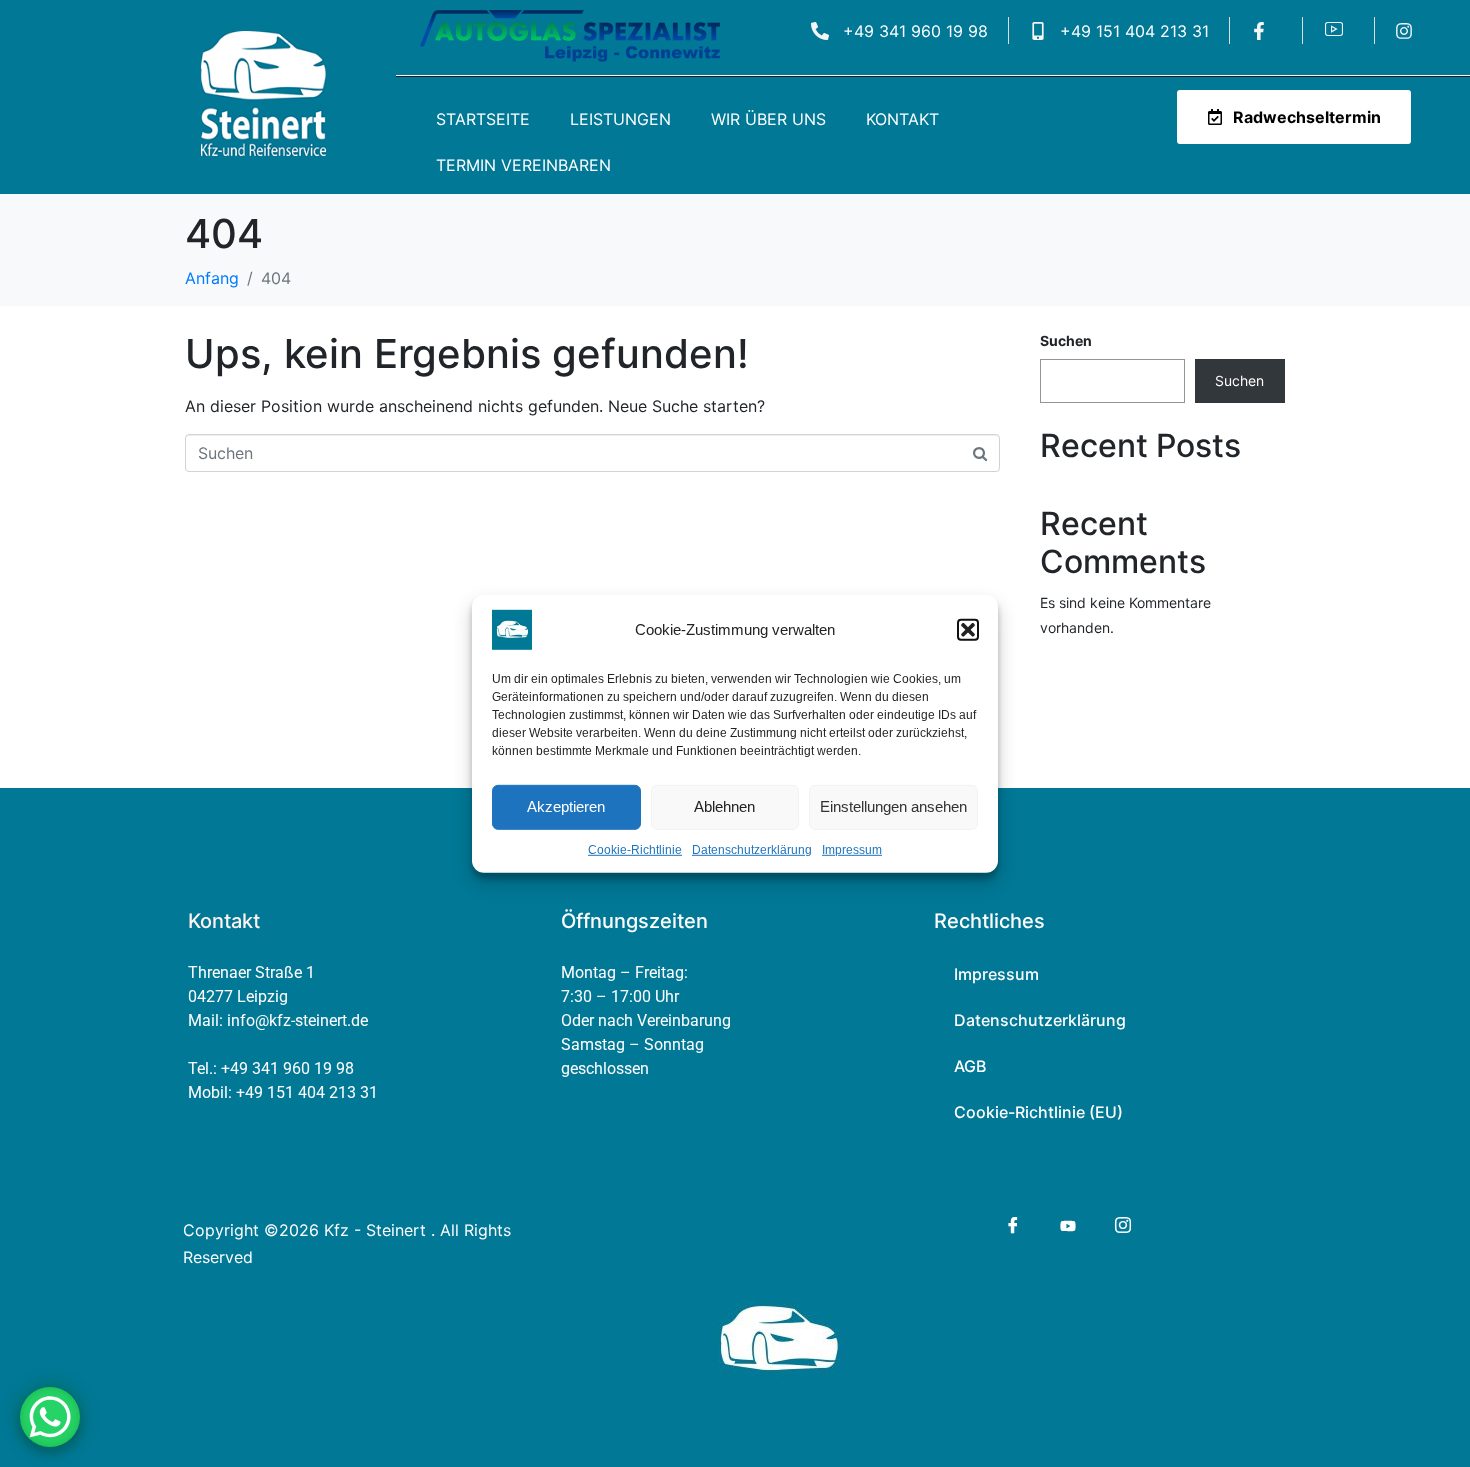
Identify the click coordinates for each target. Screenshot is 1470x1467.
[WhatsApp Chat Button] (50, 1417)
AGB (970, 1066)
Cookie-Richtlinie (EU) (1038, 1112)
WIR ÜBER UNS (768, 119)
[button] (968, 629)
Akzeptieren (566, 806)
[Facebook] (1011, 1225)
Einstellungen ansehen (893, 806)
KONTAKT (902, 119)
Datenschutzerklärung (752, 849)
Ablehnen (724, 806)
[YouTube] (1066, 1224)
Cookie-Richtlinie (635, 849)
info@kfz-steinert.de (297, 1020)
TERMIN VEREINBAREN (523, 165)
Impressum (852, 849)
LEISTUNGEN (620, 119)
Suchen (1066, 340)
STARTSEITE (483, 119)
